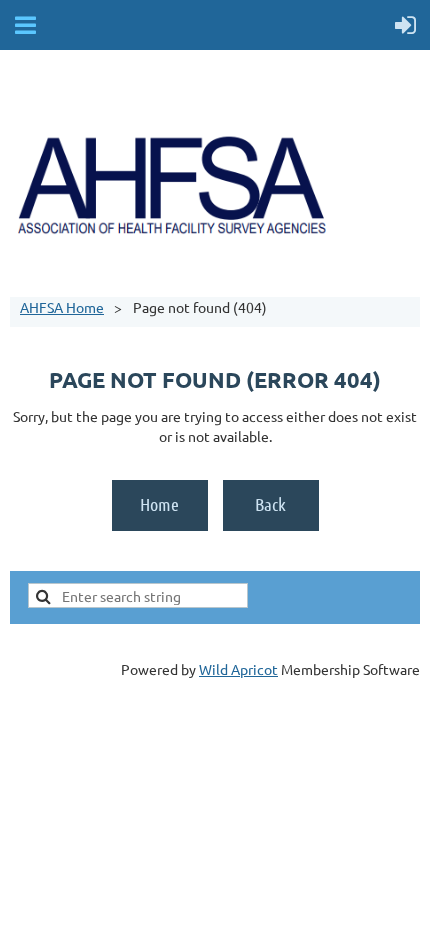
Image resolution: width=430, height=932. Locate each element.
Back (270, 504)
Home (159, 504)
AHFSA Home (62, 307)
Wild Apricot (238, 669)
